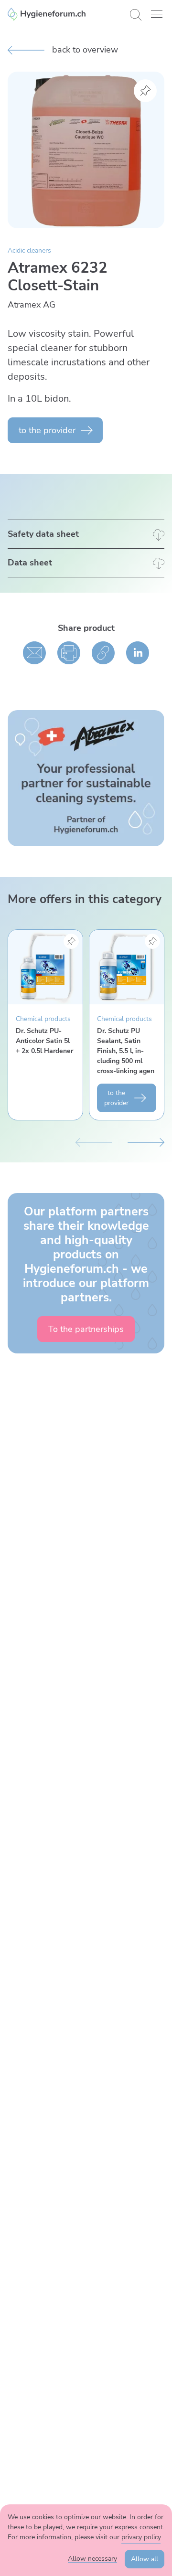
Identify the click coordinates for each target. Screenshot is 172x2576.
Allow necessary (92, 2559)
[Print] (69, 653)
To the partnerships (86, 1329)
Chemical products (43, 1019)
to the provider (47, 430)
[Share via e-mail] (34, 653)
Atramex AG (32, 305)
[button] (157, 14)
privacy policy (141, 2537)
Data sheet (30, 563)
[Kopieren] (103, 653)
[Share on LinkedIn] (138, 653)
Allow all (145, 2559)
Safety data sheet (43, 534)
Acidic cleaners (29, 250)
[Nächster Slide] (146, 1141)
